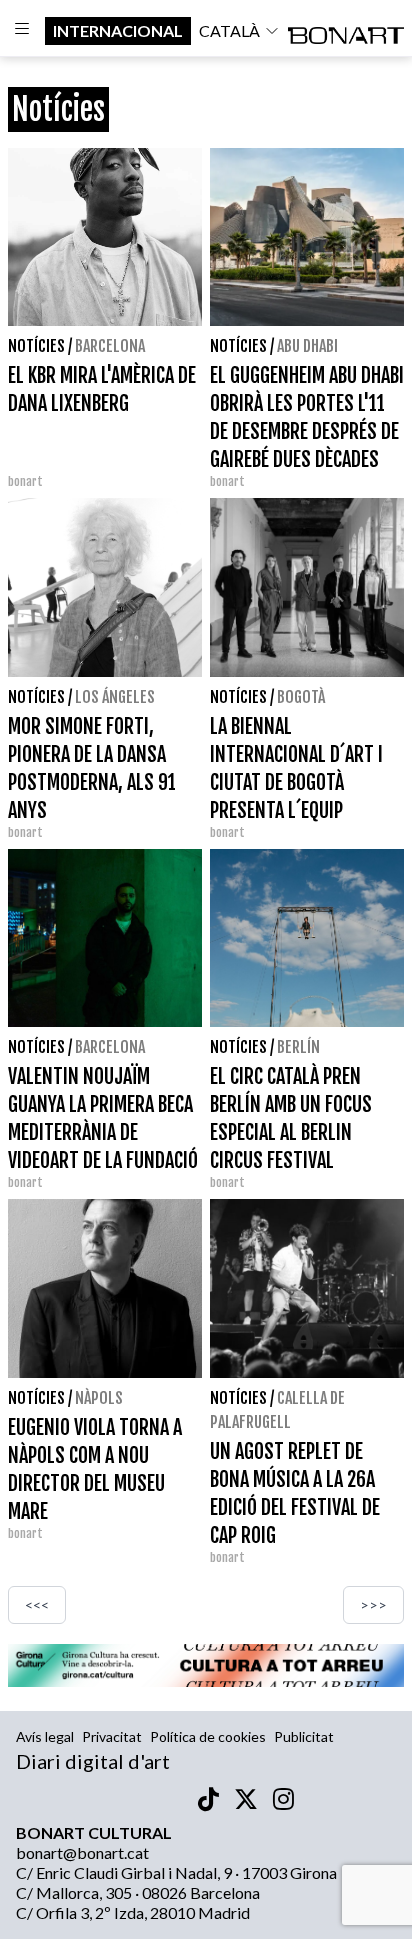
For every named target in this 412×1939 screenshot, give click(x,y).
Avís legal (45, 1736)
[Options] (22, 31)
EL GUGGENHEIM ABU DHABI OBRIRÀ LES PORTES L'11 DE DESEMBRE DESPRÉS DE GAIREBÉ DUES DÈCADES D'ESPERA (307, 431)
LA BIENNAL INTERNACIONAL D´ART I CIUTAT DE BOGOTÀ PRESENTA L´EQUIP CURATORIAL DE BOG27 (296, 782)
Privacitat (112, 1736)
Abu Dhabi (307, 346)
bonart (227, 481)
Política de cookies (208, 1736)
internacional (118, 30)
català (229, 30)
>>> (373, 1604)
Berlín (298, 1047)
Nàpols (99, 1398)
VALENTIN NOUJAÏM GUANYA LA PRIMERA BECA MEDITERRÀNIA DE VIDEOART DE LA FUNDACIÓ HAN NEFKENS (103, 1132)
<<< (37, 1604)
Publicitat (304, 1736)
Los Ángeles (115, 697)
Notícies (36, 346)
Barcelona (110, 346)
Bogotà (301, 697)
